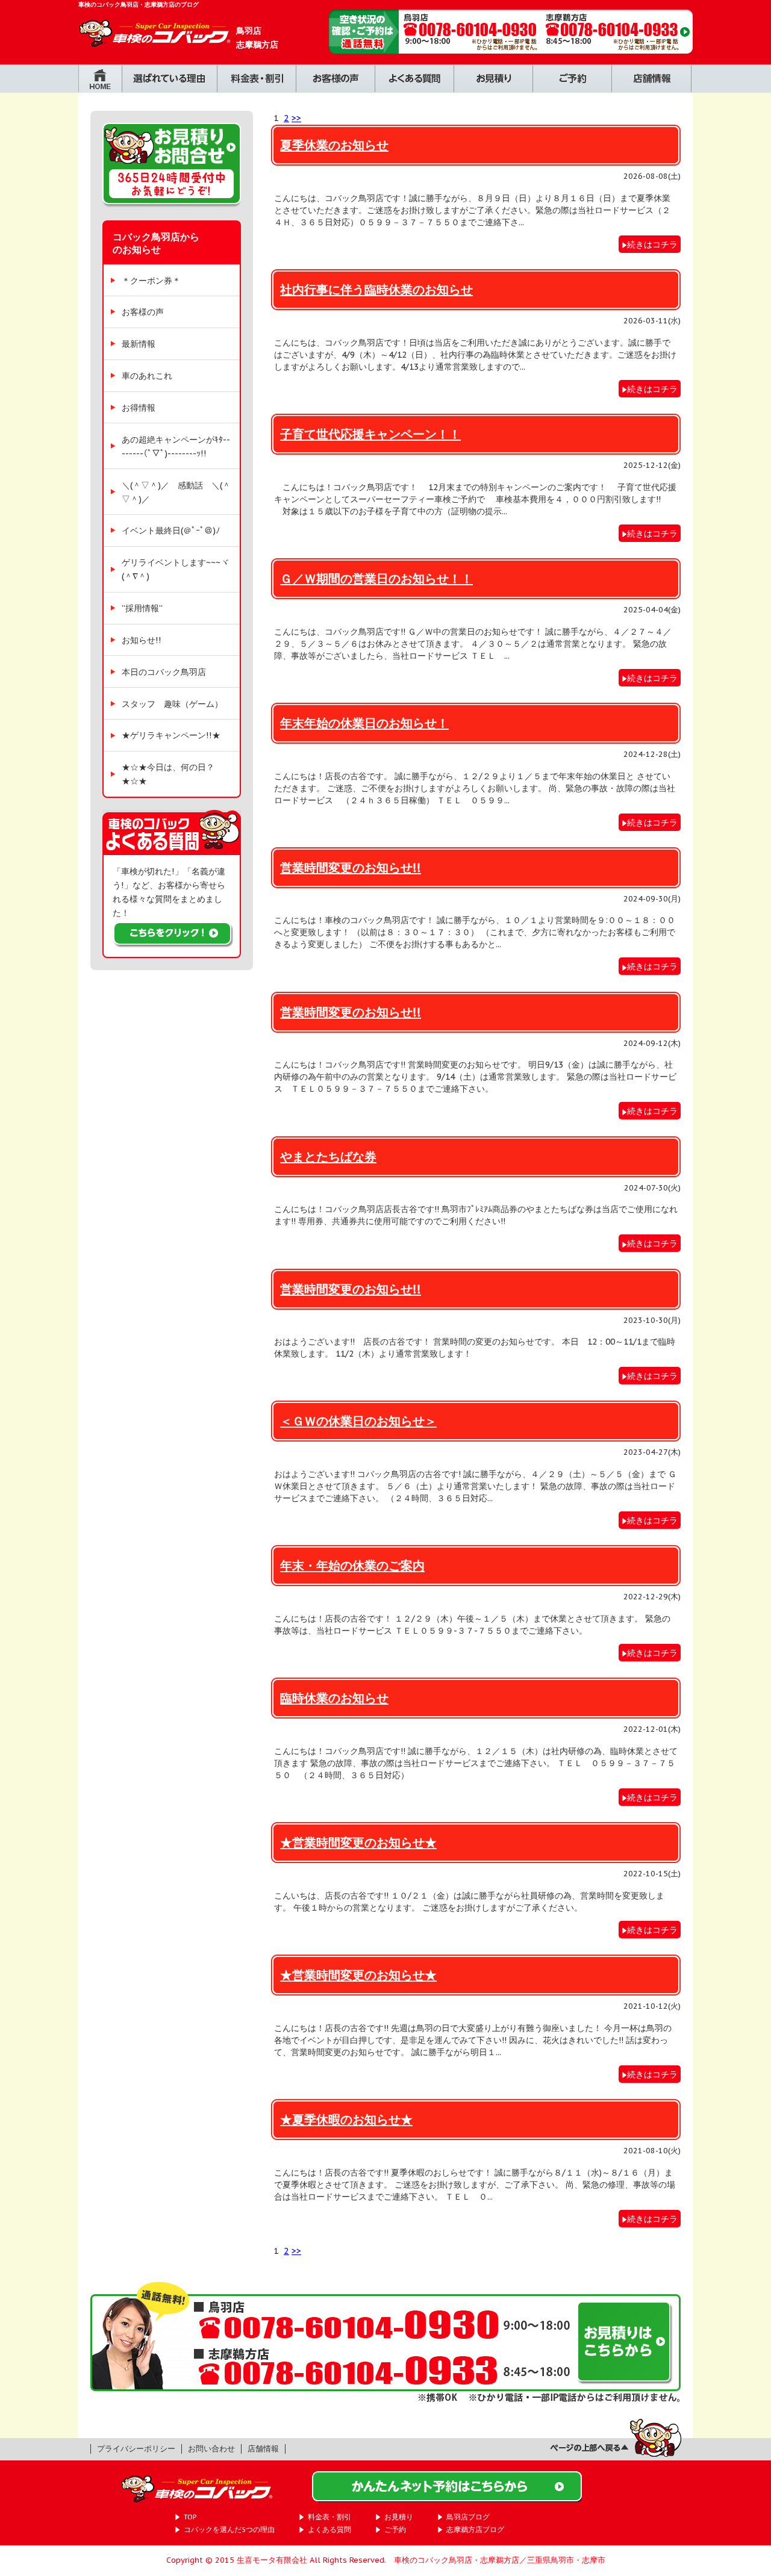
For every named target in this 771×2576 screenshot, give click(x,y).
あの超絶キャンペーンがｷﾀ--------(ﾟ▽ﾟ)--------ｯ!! (176, 446)
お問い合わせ (211, 2449)
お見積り (399, 2517)
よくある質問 (329, 2529)
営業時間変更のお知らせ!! (351, 867)
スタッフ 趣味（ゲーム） (172, 704)
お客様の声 (143, 312)
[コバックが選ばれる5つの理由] (169, 86)
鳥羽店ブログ (468, 2517)
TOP (190, 2517)
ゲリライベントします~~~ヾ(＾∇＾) (175, 569)
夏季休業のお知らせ (334, 145)
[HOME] (100, 86)
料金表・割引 (329, 2517)
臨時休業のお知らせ (334, 1698)
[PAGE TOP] (616, 2452)
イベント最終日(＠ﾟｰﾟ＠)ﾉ (171, 530)
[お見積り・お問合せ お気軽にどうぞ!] (172, 213)
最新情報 (139, 344)
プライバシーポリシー (136, 2449)
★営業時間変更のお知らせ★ (358, 1842)
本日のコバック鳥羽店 (164, 672)
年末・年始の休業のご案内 (352, 1565)
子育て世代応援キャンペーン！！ (370, 434)
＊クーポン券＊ (151, 280)
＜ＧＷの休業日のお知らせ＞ (358, 1421)
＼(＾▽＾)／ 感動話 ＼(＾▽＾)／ (176, 492)
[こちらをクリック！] (173, 941)
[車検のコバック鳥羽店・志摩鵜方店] (155, 41)
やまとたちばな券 (328, 1156)
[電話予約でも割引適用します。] (511, 47)
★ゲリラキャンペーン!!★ (171, 735)
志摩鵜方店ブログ (475, 2529)
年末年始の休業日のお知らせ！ (364, 723)
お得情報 (139, 407)
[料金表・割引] (256, 86)
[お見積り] (493, 86)
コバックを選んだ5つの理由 (229, 2529)
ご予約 (395, 2529)
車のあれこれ (147, 375)
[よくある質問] (414, 86)
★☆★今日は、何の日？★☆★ (168, 774)
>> (296, 118)
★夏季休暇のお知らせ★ (346, 2119)
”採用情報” (142, 608)
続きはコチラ (652, 244)
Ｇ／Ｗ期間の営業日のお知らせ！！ (376, 578)
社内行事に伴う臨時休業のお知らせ (376, 289)
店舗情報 (263, 2449)
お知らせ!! (142, 640)
